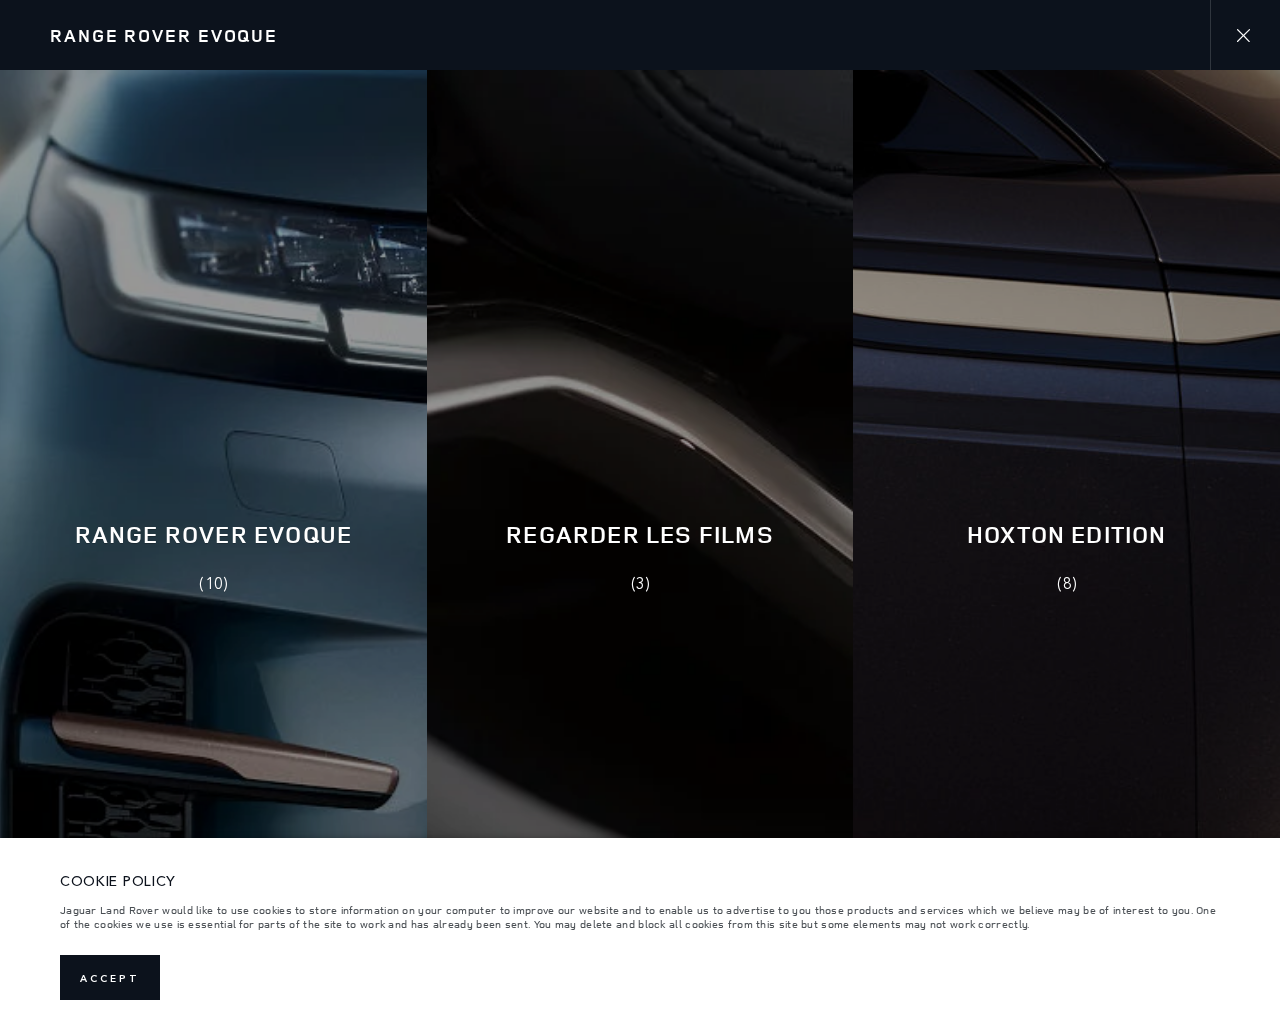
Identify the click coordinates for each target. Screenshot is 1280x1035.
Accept (110, 978)
